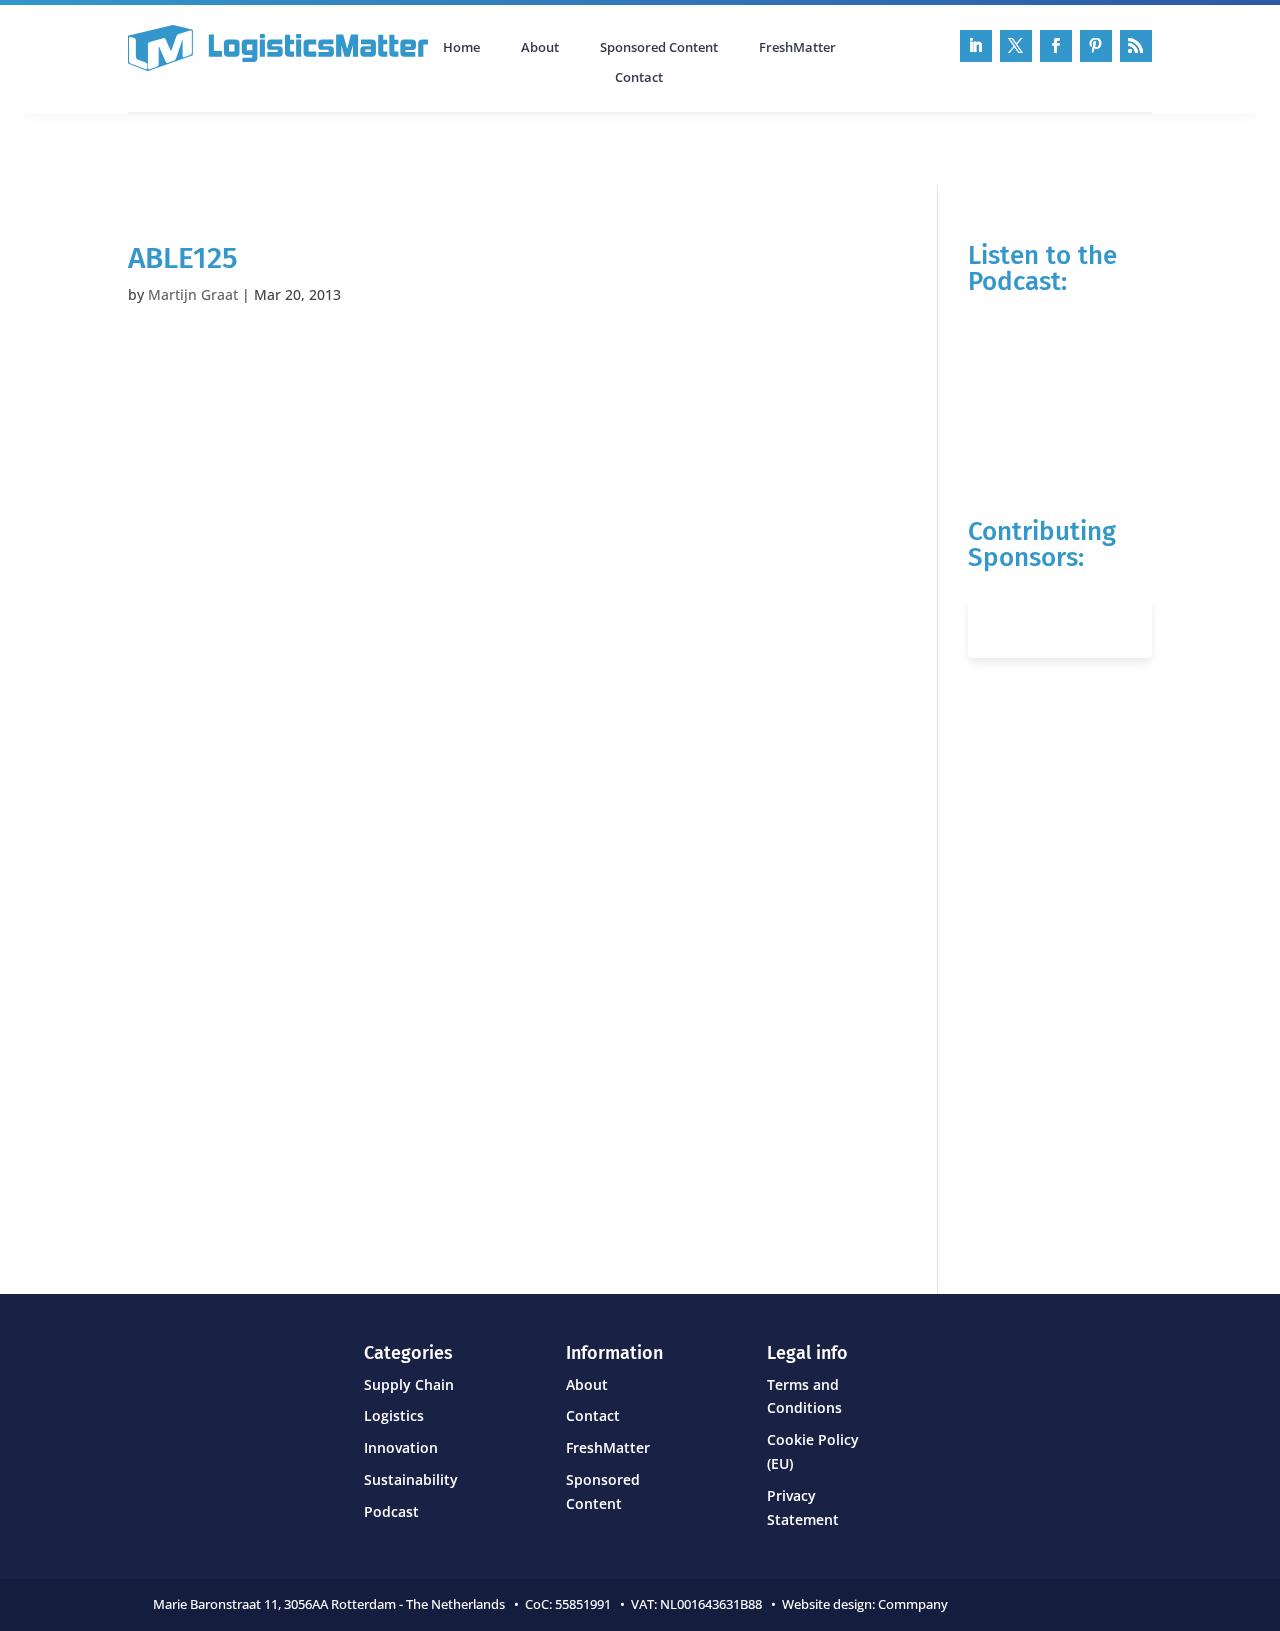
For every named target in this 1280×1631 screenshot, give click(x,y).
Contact (639, 78)
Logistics (394, 1415)
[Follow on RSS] (1136, 46)
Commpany (914, 1604)
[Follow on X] (1016, 46)
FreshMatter (797, 48)
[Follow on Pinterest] (1096, 46)
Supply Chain (409, 1384)
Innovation (401, 1447)
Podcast (341, 147)
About (540, 48)
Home (461, 48)
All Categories (184, 147)
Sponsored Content (659, 48)
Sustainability (411, 1479)
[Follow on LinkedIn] (976, 46)
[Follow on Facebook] (1056, 46)
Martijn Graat (193, 294)
